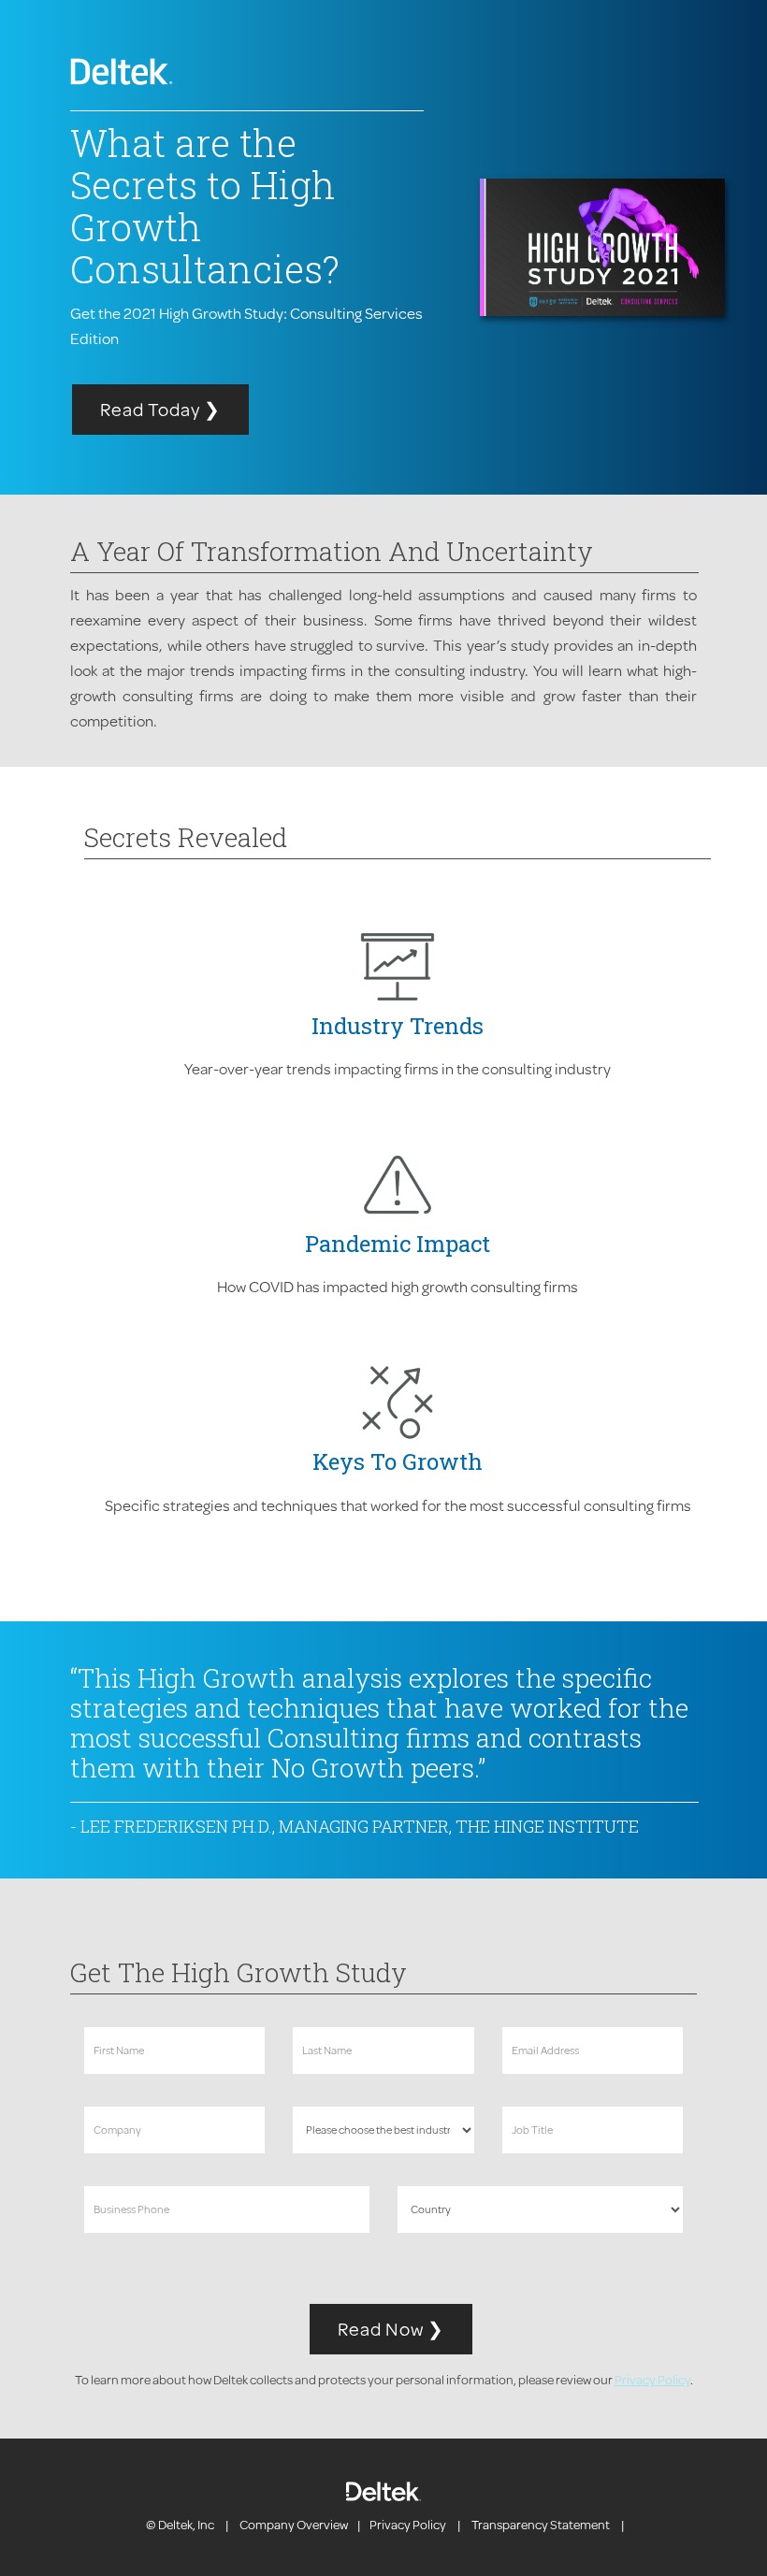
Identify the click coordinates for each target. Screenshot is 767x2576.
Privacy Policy (652, 2380)
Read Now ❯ (391, 2329)
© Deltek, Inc (181, 2525)
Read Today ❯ (160, 409)
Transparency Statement (541, 2525)
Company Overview (294, 2525)
